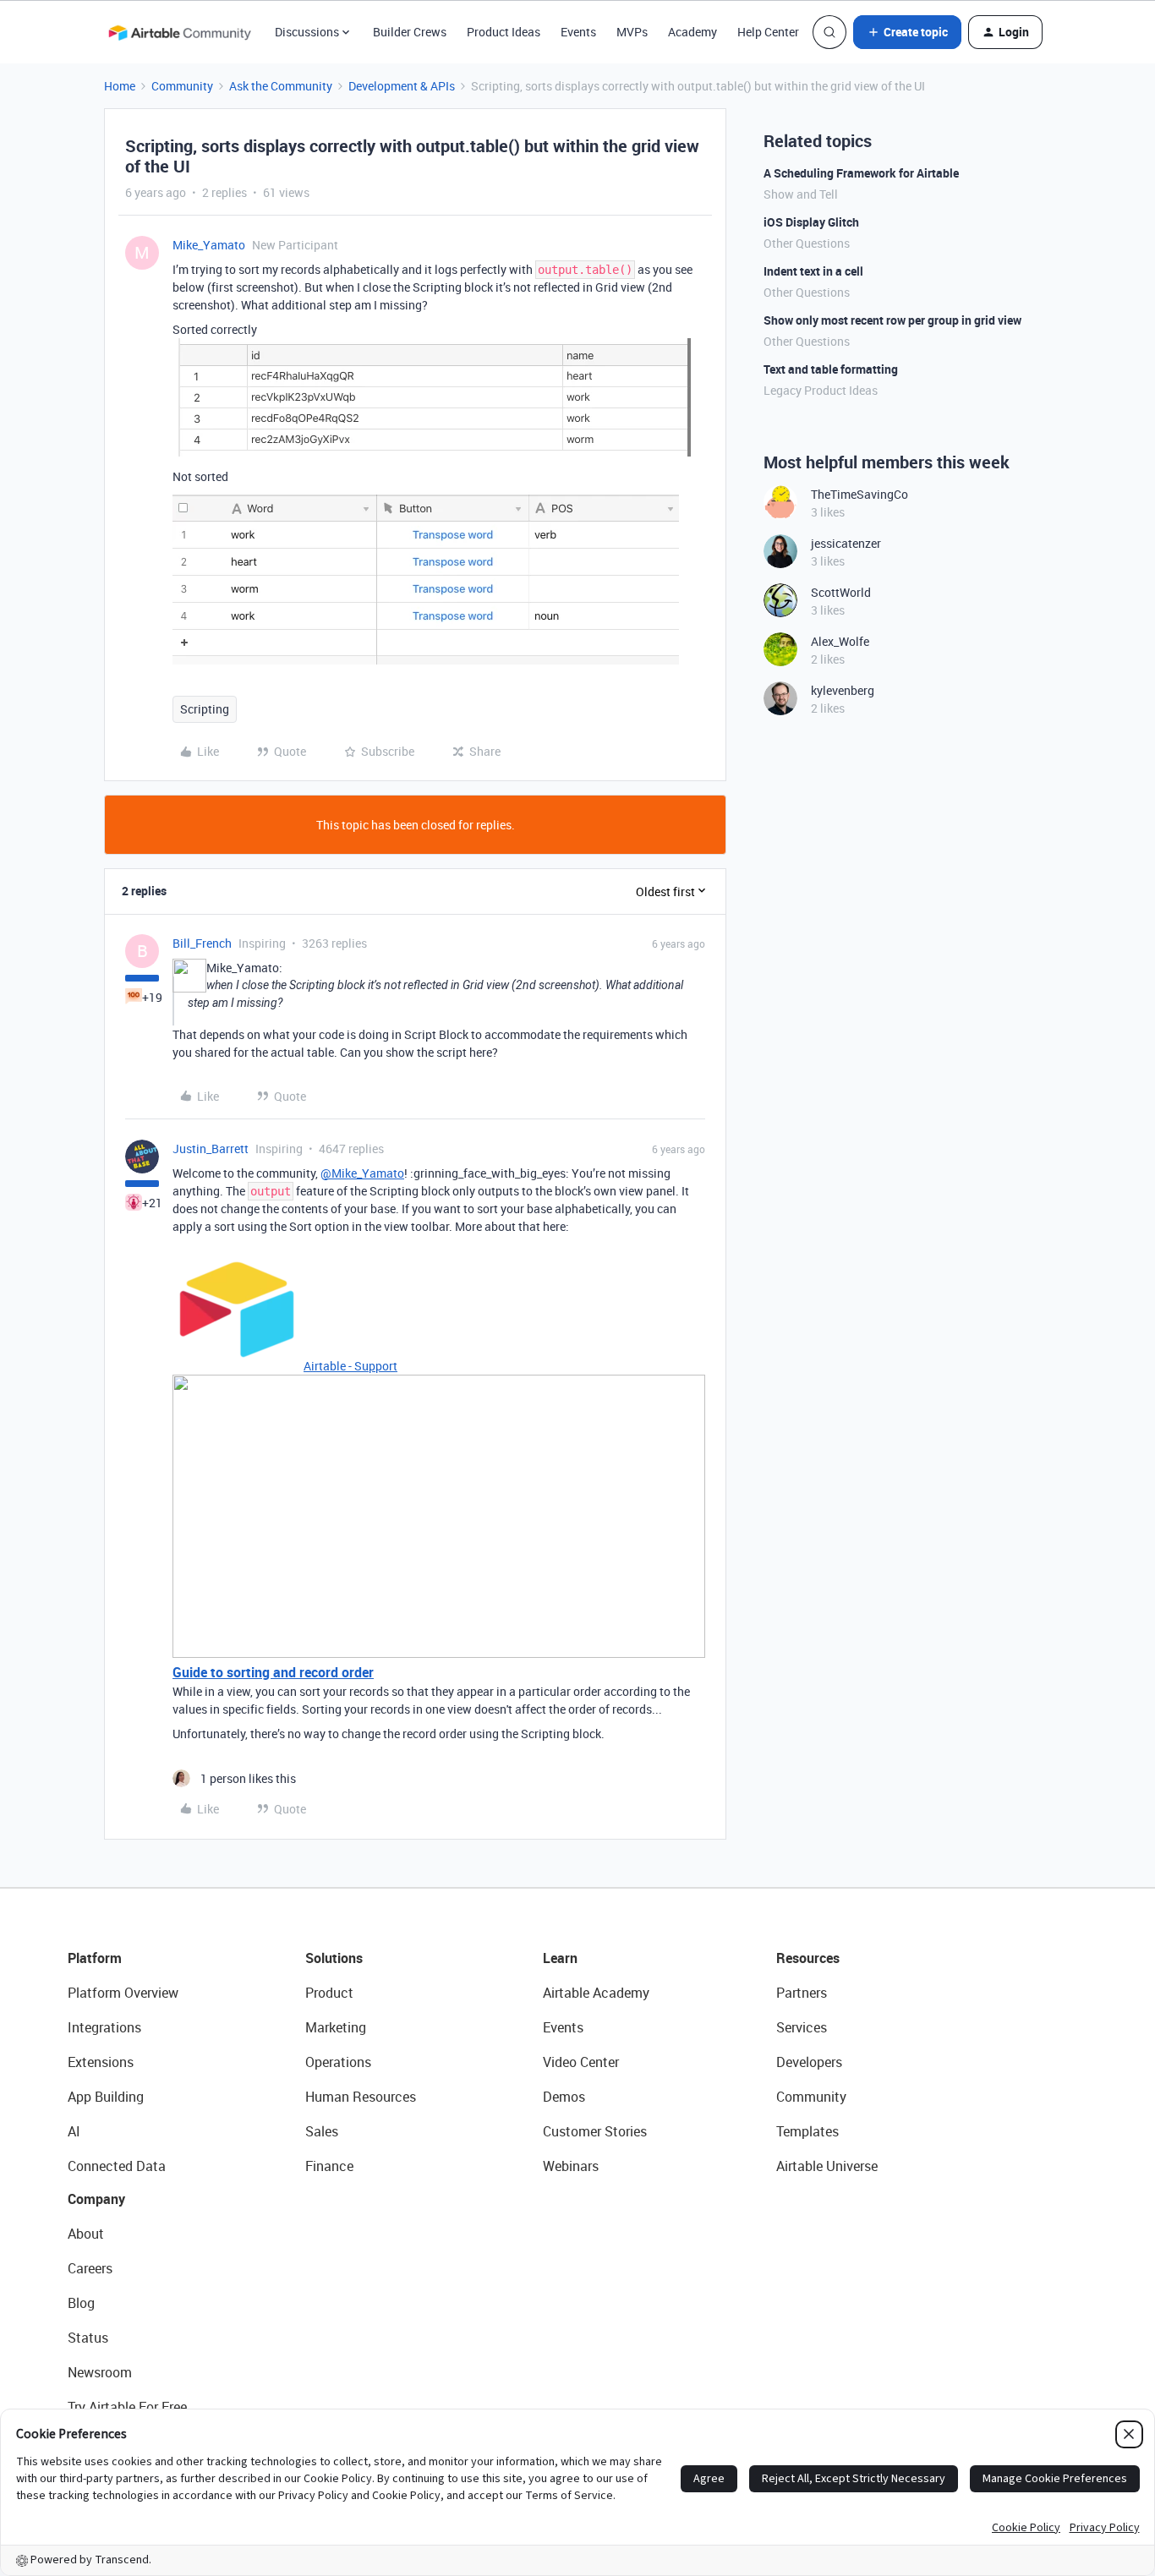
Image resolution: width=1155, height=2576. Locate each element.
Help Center (768, 32)
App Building (106, 2097)
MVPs (632, 32)
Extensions (101, 2062)
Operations (338, 2062)
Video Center (581, 2062)
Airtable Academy (596, 1993)
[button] (907, 32)
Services (802, 2027)
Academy (692, 32)
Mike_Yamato (209, 245)
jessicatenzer (846, 543)
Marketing (336, 2027)
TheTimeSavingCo (859, 494)
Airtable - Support (350, 1366)
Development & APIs (402, 86)
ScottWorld (841, 592)
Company (96, 2199)
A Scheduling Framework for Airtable (861, 173)
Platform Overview (123, 1993)
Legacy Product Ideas (821, 390)
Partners (802, 1993)
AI (74, 2131)
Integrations (104, 2027)
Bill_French (202, 943)
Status (88, 2338)
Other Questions (807, 243)
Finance (329, 2166)
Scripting (205, 709)
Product (329, 1993)
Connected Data (117, 2166)
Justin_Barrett (211, 1149)
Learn (560, 1958)
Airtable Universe (827, 2166)
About (86, 2234)
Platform (95, 1958)
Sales (322, 2131)
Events (578, 32)
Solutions (334, 1958)
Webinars (571, 2166)
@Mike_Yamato (362, 1173)
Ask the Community (281, 86)
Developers (809, 2062)
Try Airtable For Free (127, 2407)
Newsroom (100, 2372)
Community (182, 86)
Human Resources (361, 2097)
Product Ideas (504, 32)
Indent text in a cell (813, 271)
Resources (808, 1958)
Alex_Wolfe (840, 641)
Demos (564, 2097)
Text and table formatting (831, 369)
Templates (807, 2131)
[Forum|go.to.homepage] (179, 32)
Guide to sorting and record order (273, 1672)
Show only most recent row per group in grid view (892, 320)
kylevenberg (843, 690)
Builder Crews (410, 32)
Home (120, 86)
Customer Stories (595, 2131)
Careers (90, 2268)
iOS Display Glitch (811, 222)
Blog (81, 2303)
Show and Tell (801, 194)
